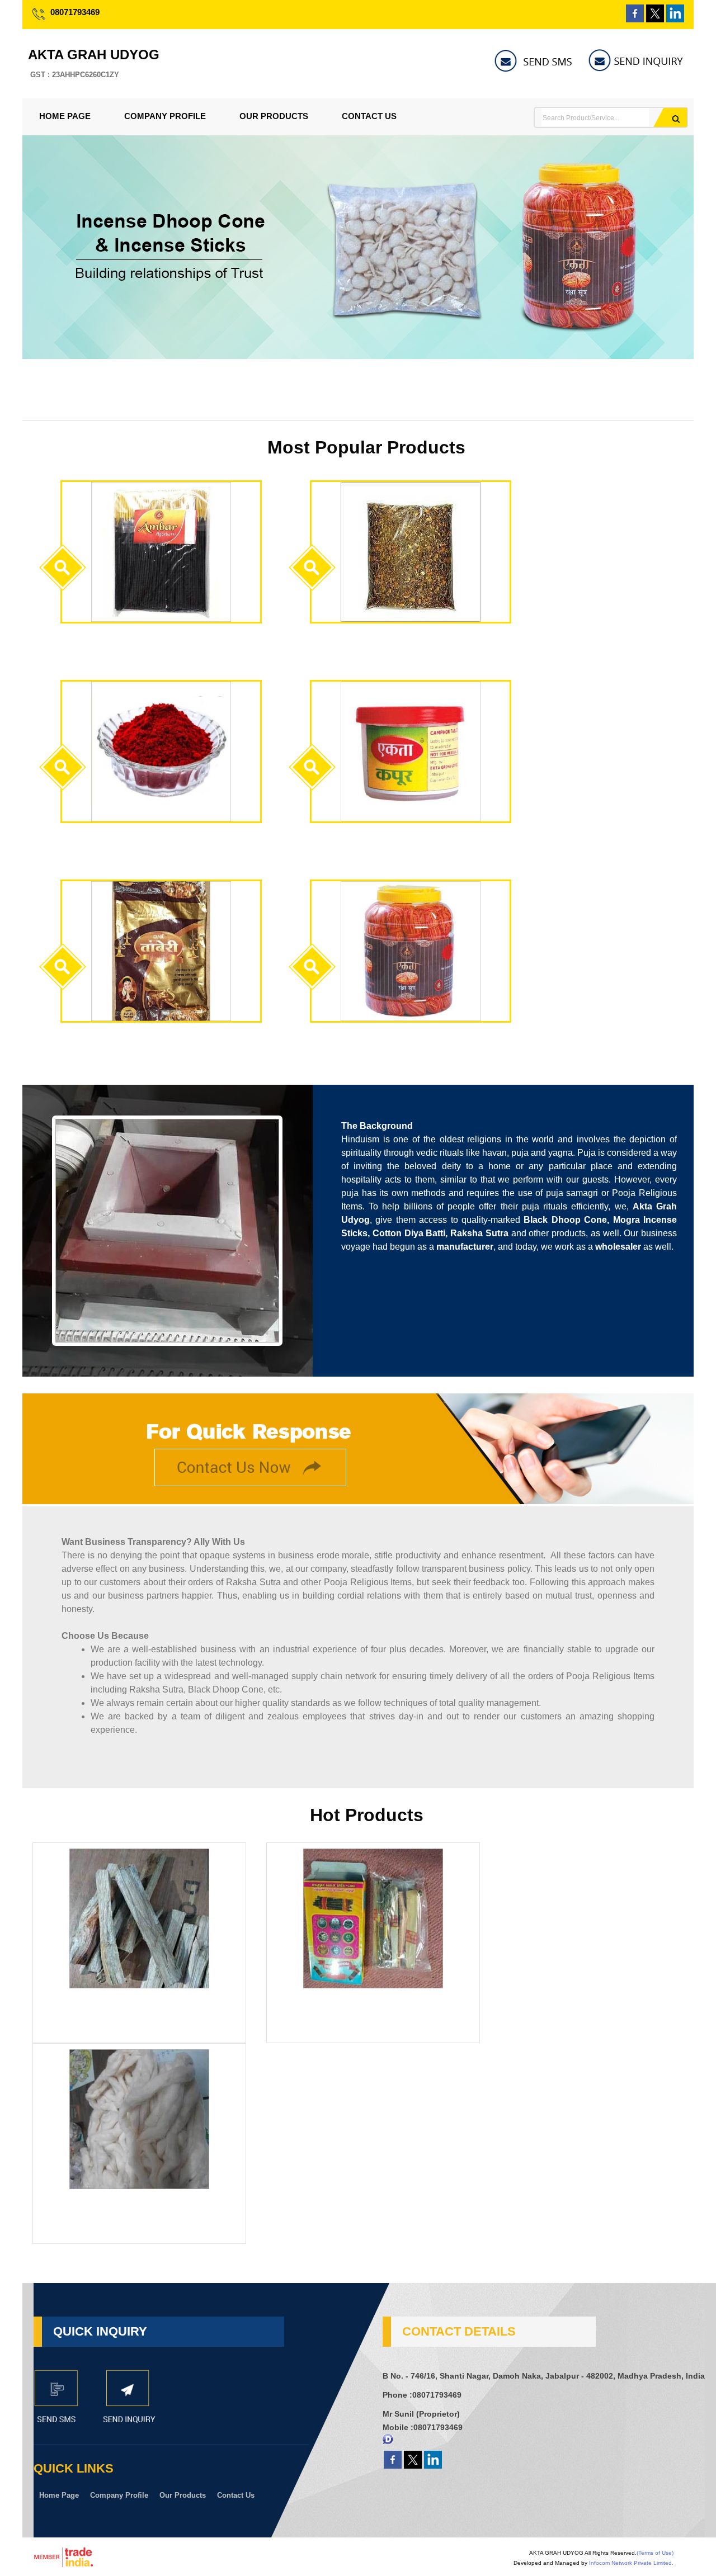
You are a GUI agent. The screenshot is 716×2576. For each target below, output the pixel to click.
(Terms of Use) (655, 2553)
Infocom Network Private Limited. (631, 2563)
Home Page (65, 116)
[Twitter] (655, 19)
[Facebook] (635, 19)
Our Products (274, 116)
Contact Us (369, 116)
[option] (358, 356)
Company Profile (165, 116)
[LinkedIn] (675, 19)
